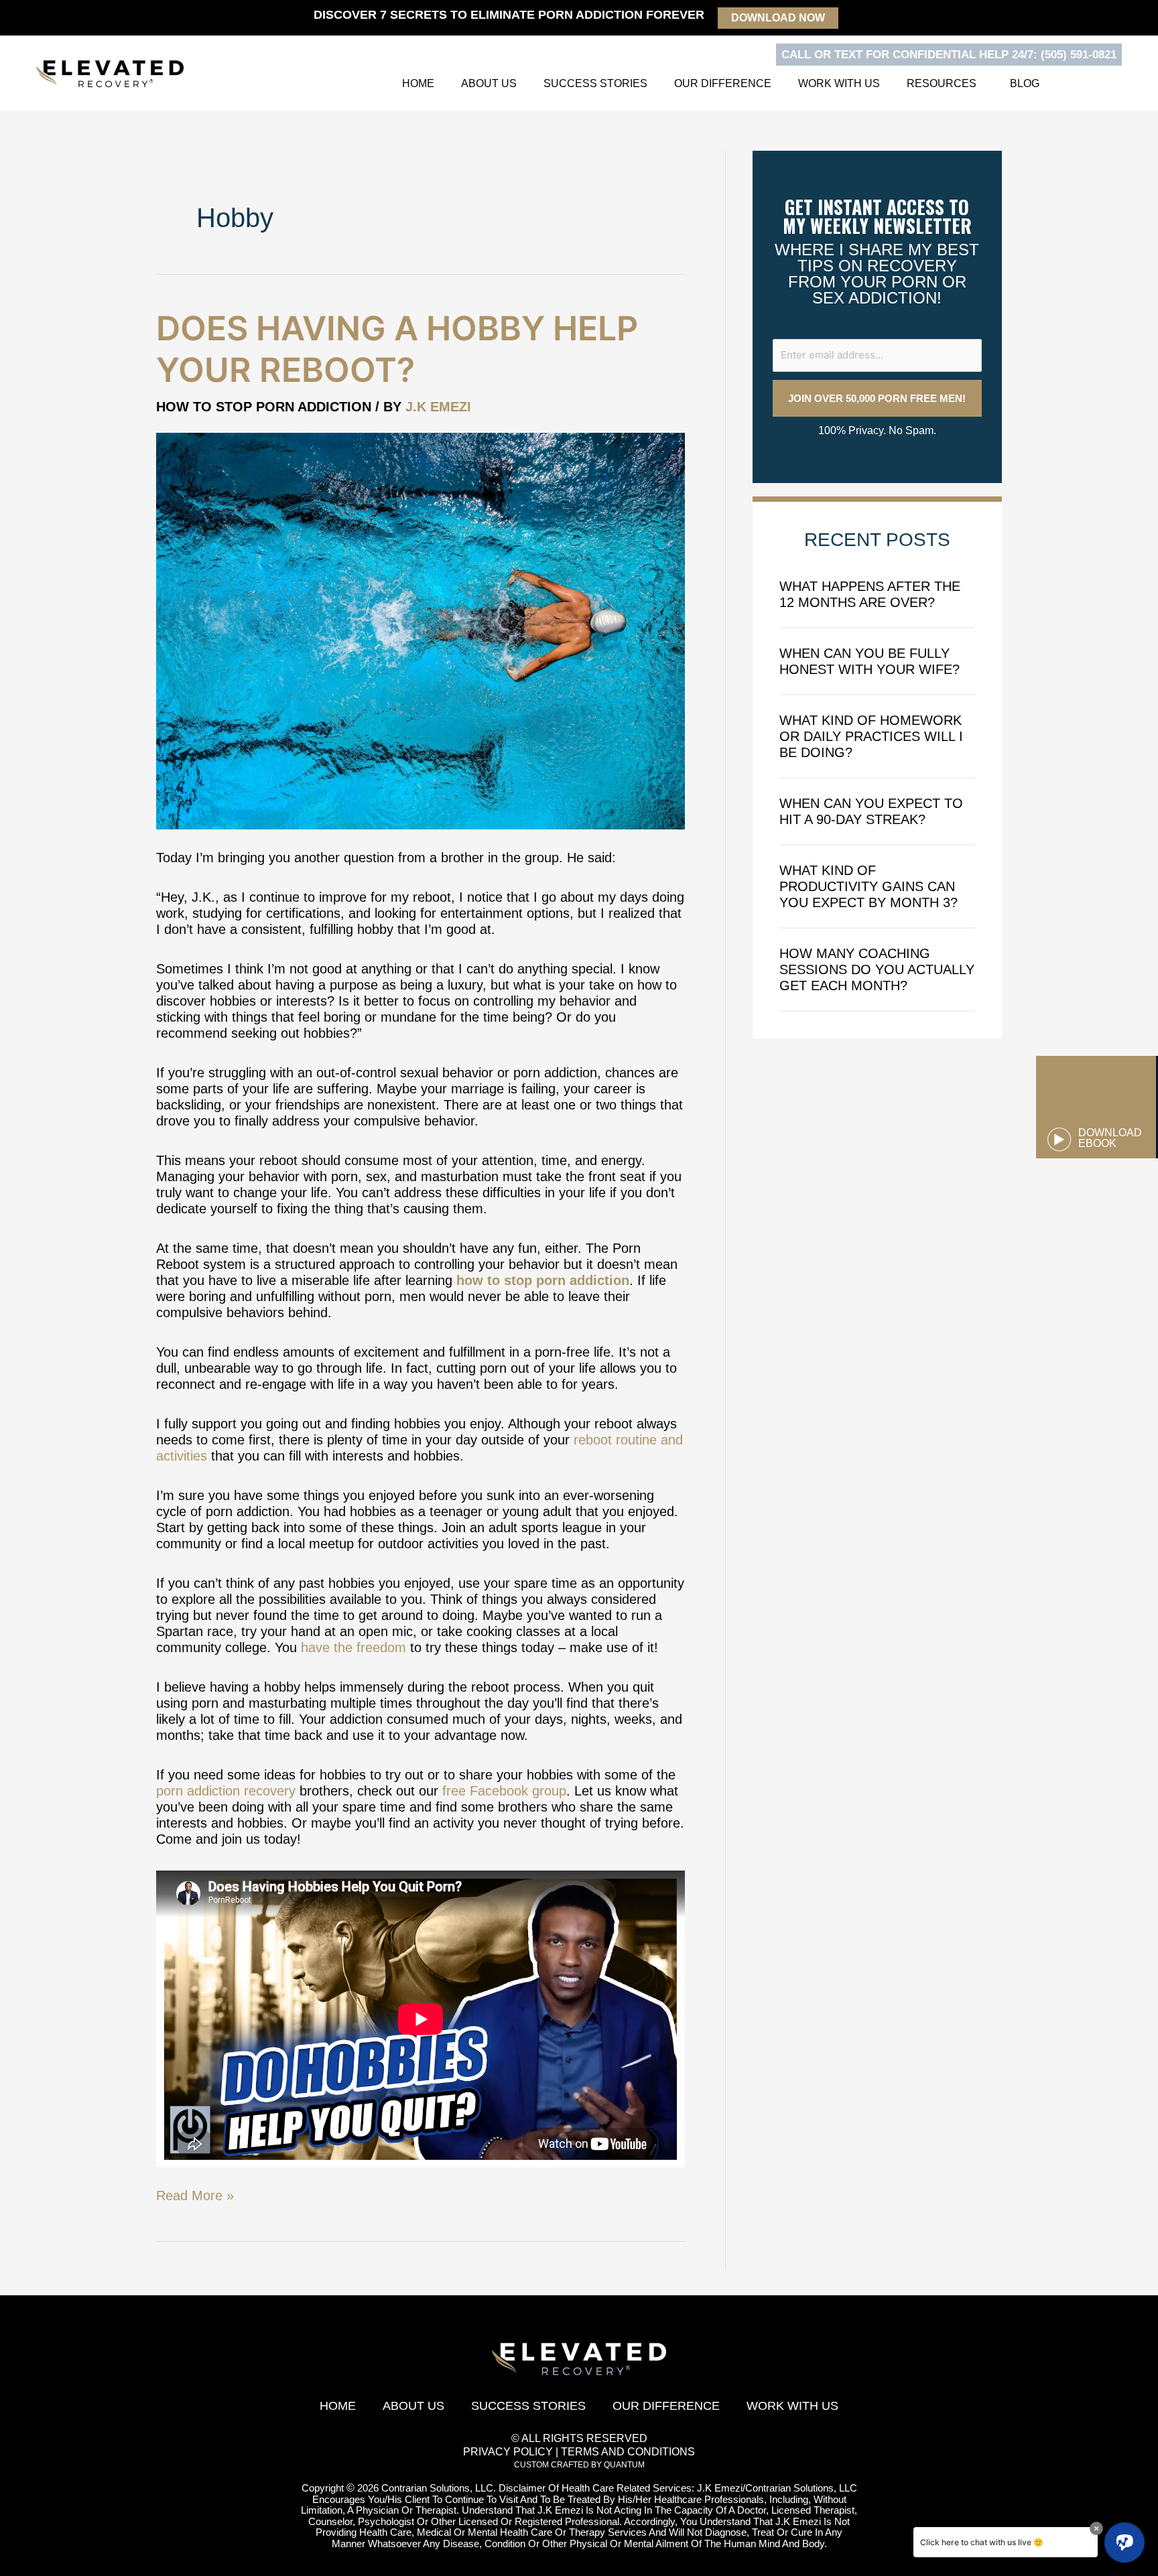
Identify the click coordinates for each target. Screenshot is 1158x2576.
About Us (489, 83)
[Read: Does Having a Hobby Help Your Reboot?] (421, 630)
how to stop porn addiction (543, 1280)
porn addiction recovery (226, 1791)
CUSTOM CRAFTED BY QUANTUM (579, 2465)
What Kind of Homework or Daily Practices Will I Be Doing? (871, 736)
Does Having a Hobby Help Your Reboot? (397, 349)
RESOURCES (942, 83)
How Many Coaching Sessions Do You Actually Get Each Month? (877, 969)
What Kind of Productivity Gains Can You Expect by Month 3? (868, 886)
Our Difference (723, 83)
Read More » (195, 2195)
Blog (1025, 83)
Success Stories (595, 83)
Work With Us (839, 83)
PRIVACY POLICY (508, 2452)
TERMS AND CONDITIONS (628, 2452)
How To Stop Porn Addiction (264, 407)
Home (418, 83)
